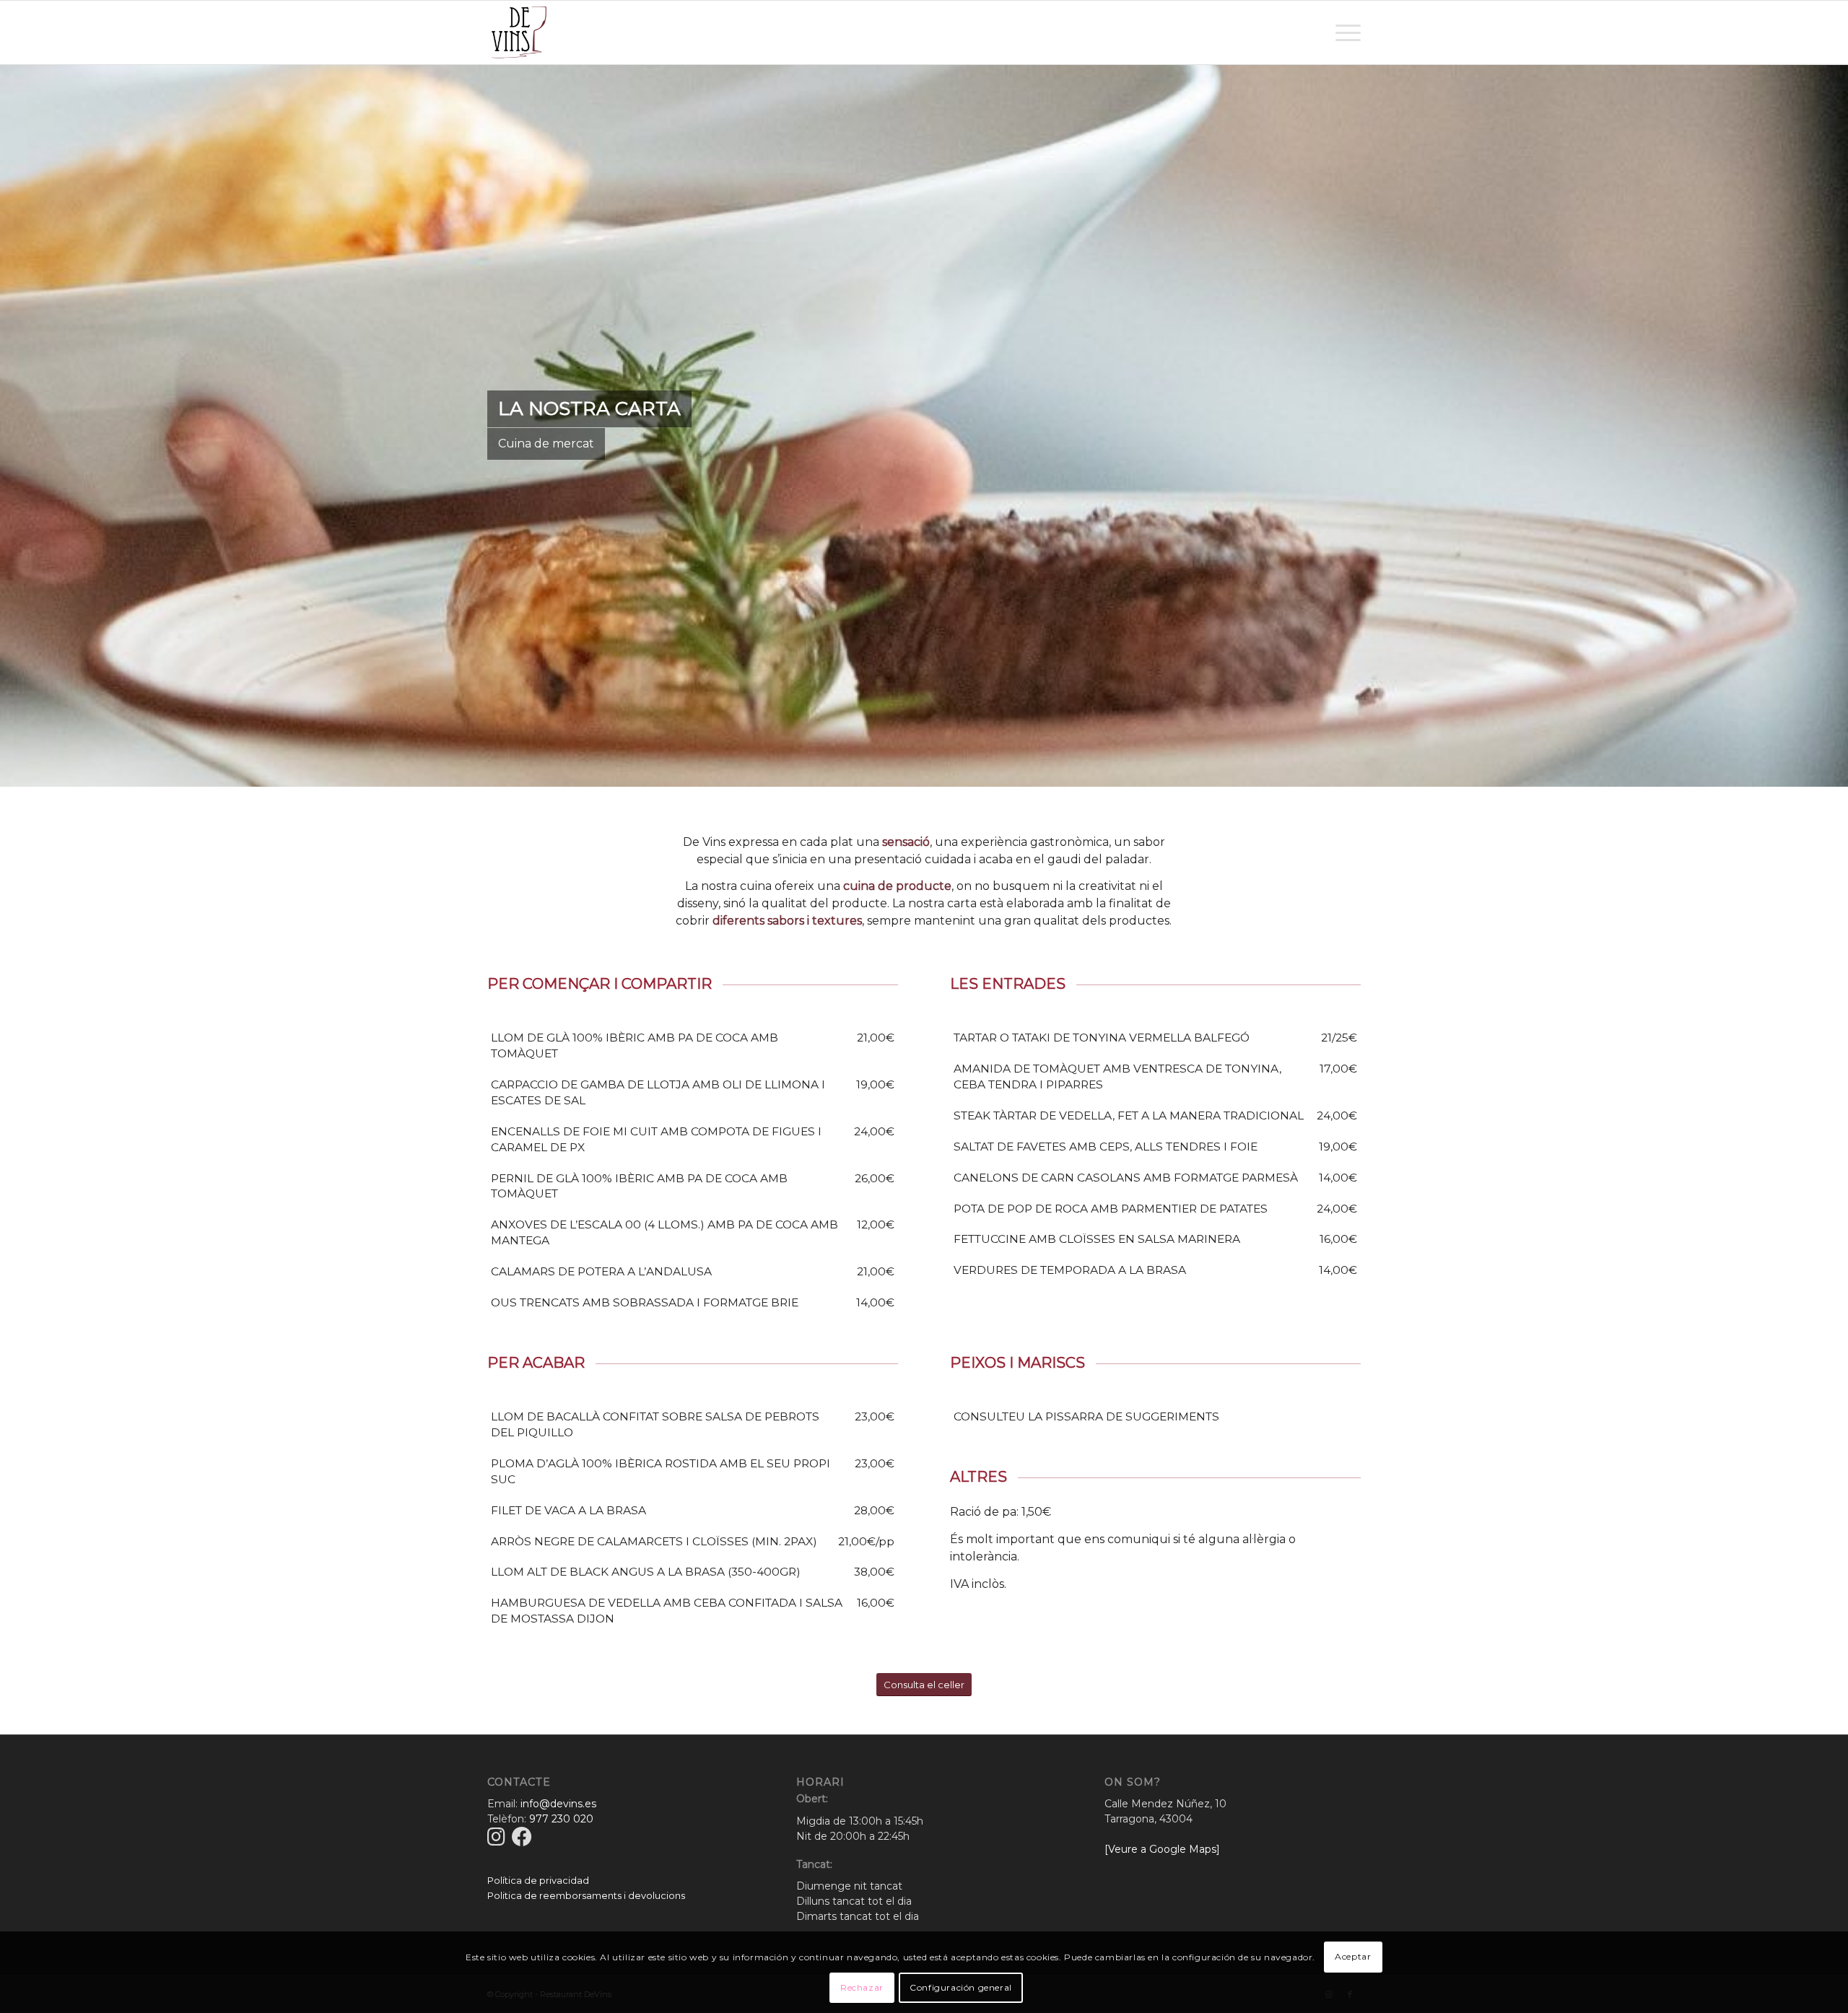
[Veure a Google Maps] (1162, 1849)
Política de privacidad (538, 1880)
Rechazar (862, 1987)
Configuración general (961, 1987)
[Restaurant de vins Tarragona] (519, 32)
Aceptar (1353, 1956)
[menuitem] (1343, 32)
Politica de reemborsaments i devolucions (586, 1895)
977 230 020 (561, 1819)
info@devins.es (558, 1804)
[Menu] (1343, 32)
